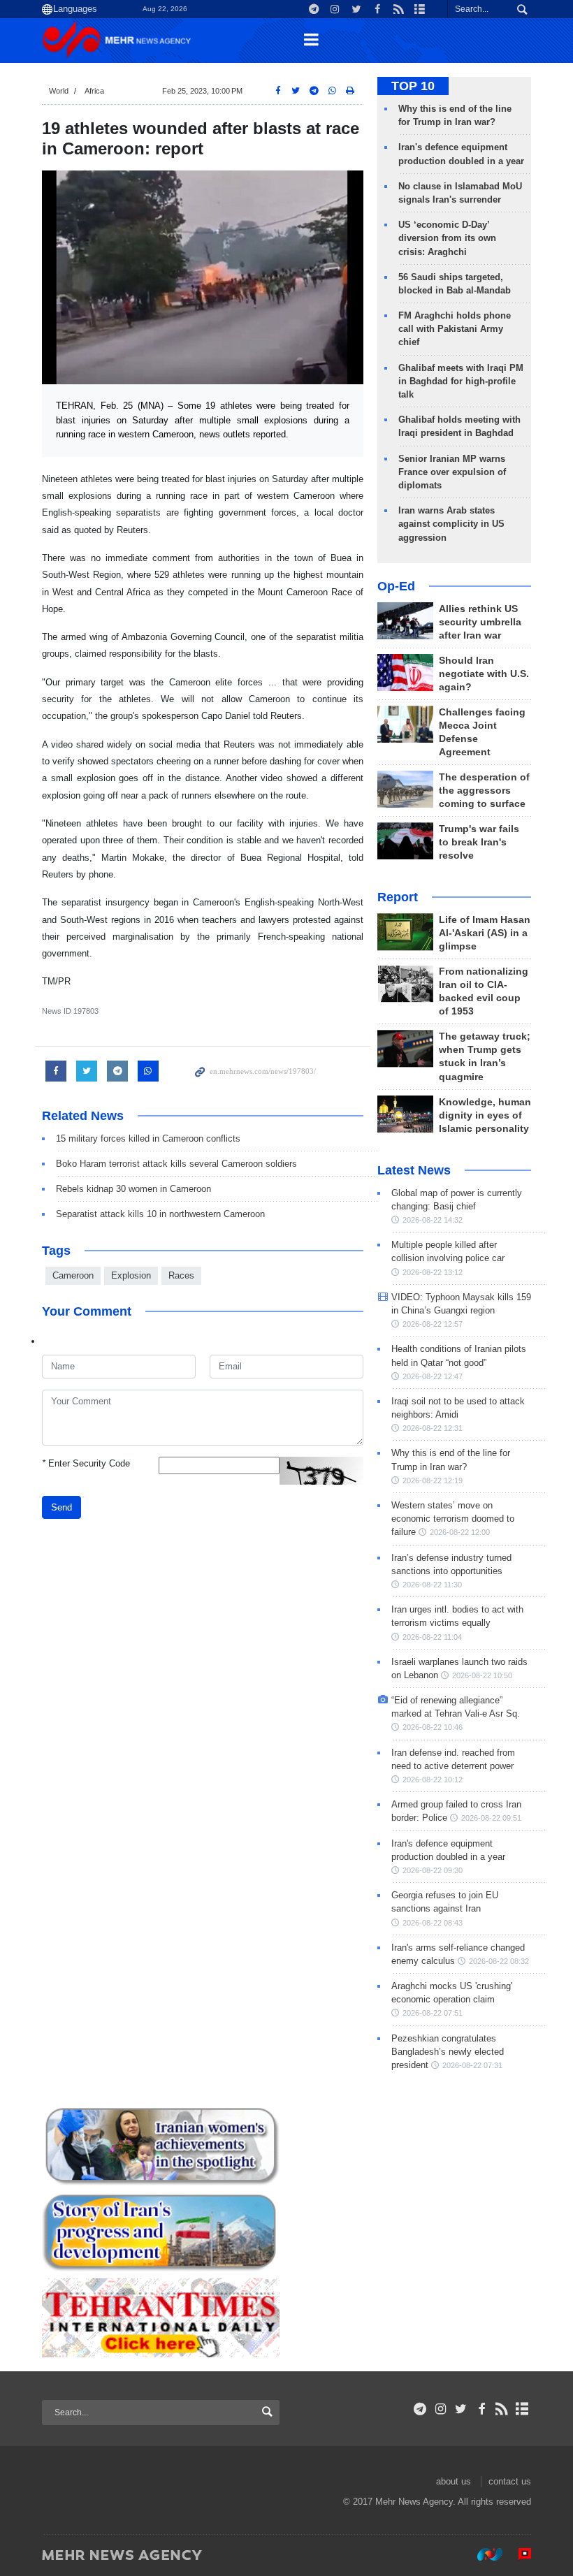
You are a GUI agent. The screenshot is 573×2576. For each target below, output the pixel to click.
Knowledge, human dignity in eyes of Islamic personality (485, 1115)
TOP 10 (413, 86)
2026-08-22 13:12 (433, 1272)
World (59, 91)
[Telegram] (420, 2409)
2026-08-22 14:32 (433, 1220)
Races (181, 1275)
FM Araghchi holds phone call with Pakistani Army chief (455, 329)
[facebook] (481, 2409)
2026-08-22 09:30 (433, 1870)
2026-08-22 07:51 (433, 2013)
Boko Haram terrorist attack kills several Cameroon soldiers (176, 1164)
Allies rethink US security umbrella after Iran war (480, 622)
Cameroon (73, 1275)
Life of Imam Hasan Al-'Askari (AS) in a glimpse (485, 933)
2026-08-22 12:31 (433, 1428)
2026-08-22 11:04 (432, 1637)
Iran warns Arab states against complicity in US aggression (451, 524)
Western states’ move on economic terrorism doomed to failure (453, 1519)
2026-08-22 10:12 (433, 1780)
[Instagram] (441, 2409)
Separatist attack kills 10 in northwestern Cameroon (160, 1214)
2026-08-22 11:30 (432, 1585)
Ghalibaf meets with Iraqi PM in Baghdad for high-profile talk (461, 381)
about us (454, 2481)
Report (398, 897)
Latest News (414, 1170)
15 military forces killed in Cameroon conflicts (148, 1138)
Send (61, 1507)
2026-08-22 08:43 (433, 1923)
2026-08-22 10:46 (433, 1727)
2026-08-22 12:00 (460, 1532)
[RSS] (502, 2409)
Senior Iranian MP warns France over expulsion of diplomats (452, 472)
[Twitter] (461, 2409)
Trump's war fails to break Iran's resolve (479, 842)
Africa (94, 91)
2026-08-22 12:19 (433, 1480)
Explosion (131, 1275)
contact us (510, 2481)
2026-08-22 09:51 (491, 1818)
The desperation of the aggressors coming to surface (484, 791)
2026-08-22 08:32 (499, 1961)
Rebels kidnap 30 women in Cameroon (133, 1189)
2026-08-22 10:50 (482, 1675)
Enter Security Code (86, 1463)
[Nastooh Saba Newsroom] (483, 2554)
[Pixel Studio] (518, 2554)
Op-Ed (396, 586)
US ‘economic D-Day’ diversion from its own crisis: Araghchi (447, 238)
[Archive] (522, 2409)
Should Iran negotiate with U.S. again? (484, 674)
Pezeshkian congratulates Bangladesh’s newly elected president (448, 2052)
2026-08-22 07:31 (472, 2065)
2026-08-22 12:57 (433, 1324)
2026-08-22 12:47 (433, 1376)
